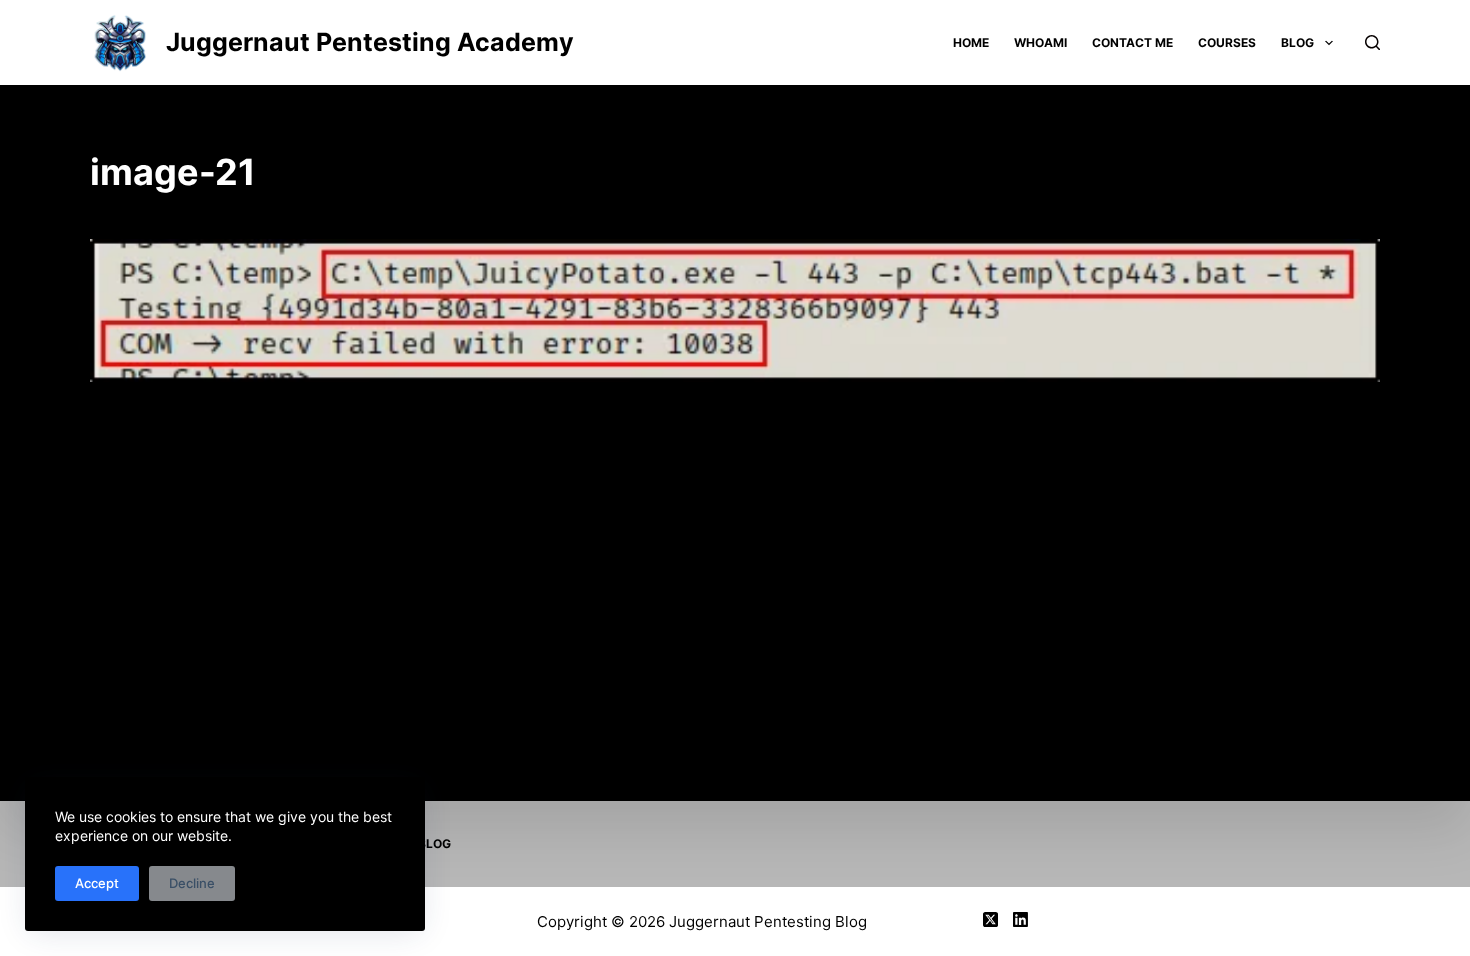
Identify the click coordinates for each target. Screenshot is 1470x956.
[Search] (1372, 42)
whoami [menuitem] (1040, 42)
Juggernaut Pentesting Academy (370, 42)
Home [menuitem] (971, 42)
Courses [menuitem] (1227, 42)
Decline (192, 883)
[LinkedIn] (1020, 919)
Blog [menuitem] (1297, 42)
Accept (97, 883)
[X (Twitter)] (990, 919)
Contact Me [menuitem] (1132, 42)
